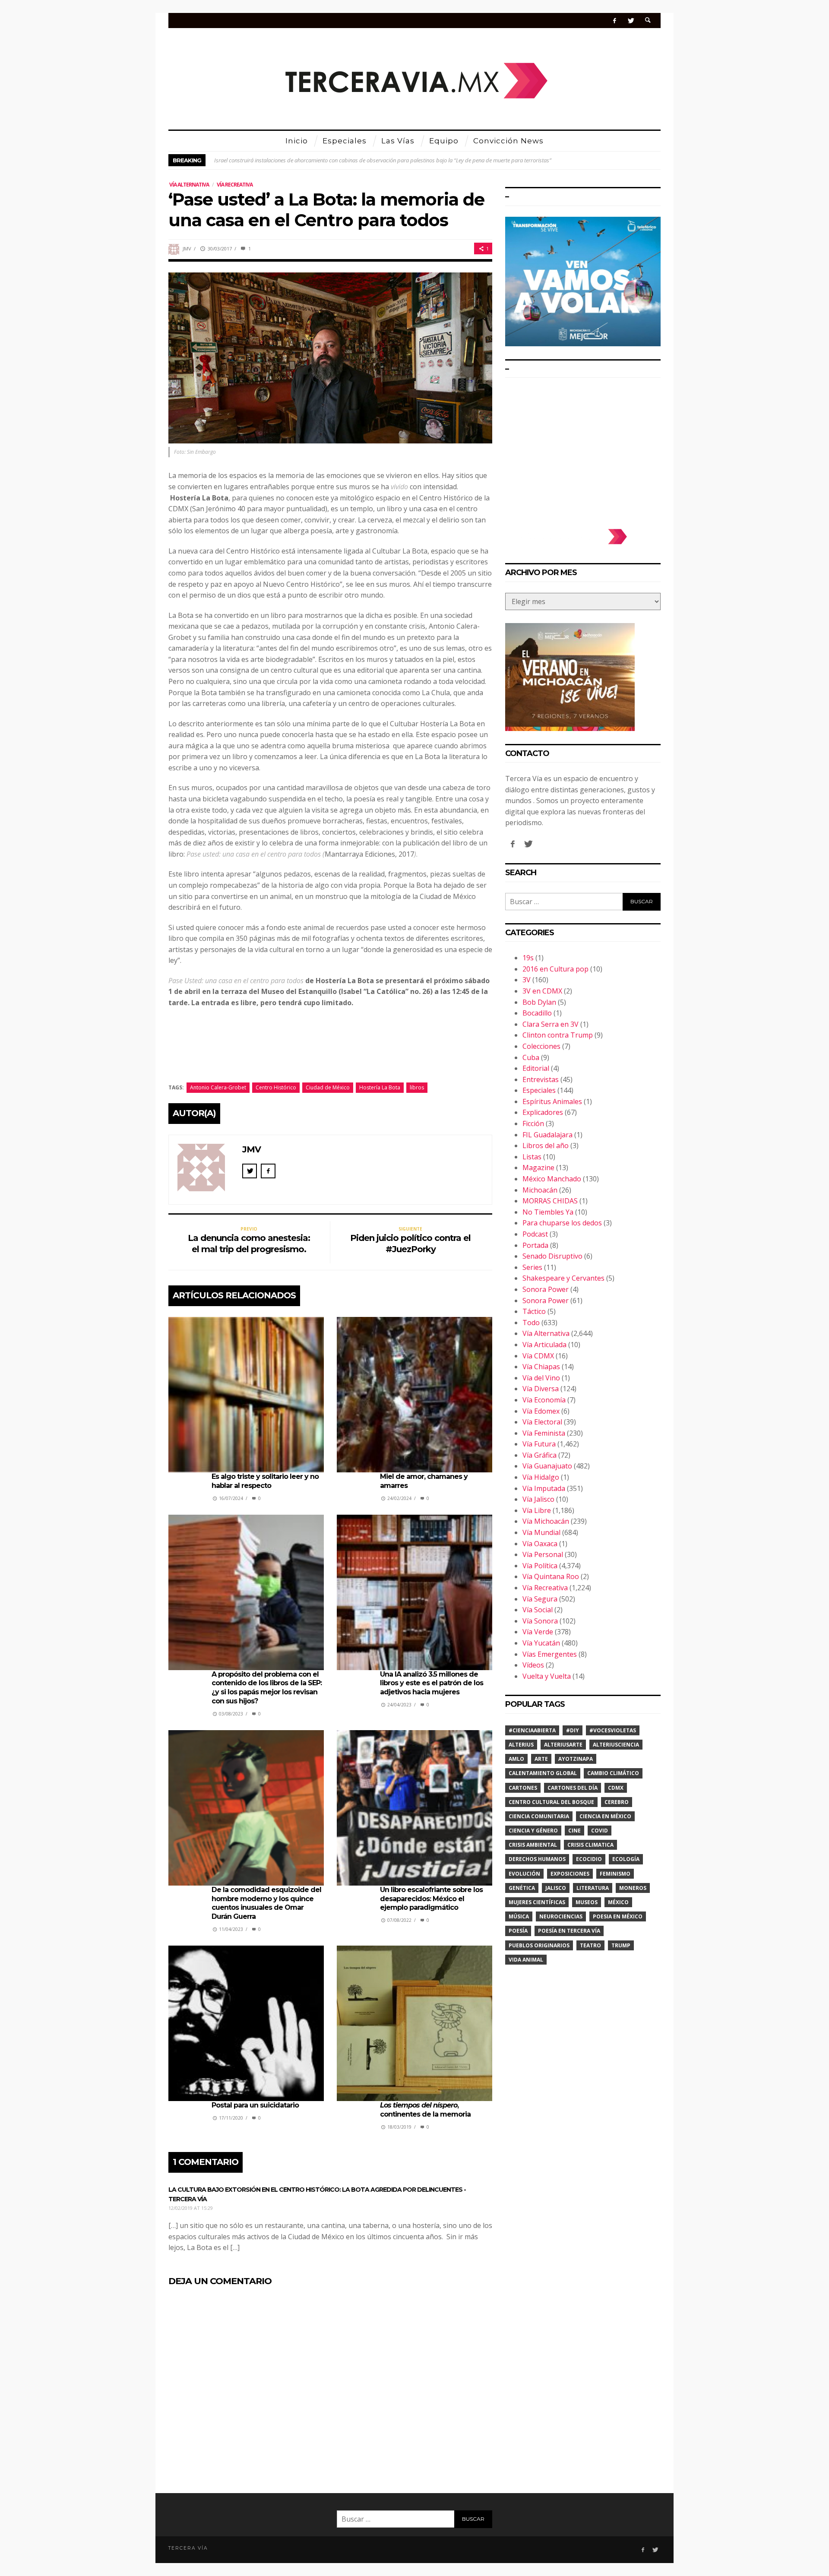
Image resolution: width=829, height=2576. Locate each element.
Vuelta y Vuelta (547, 1676)
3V (527, 980)
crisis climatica (590, 1845)
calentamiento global (543, 1773)
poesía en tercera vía (569, 1931)
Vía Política (540, 1566)
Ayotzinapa (576, 1759)
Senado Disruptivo (552, 1256)
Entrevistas (541, 1079)
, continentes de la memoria (425, 2110)
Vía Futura (539, 1444)
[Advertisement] (583, 449)
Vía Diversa (541, 1389)
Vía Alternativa (189, 185)
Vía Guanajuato (547, 1466)
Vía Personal (543, 1554)
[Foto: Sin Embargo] (330, 357)
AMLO (516, 1759)
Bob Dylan (539, 1002)
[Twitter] (631, 21)
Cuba (531, 1057)
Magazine (538, 1168)
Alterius (521, 1745)
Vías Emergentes (550, 1654)
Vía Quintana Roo (551, 1576)
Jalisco (556, 1888)
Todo (531, 1323)
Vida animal (526, 1960)
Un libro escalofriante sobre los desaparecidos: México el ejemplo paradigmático (431, 1899)
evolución (524, 1874)
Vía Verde (538, 1632)
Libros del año (546, 1146)
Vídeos (533, 1665)
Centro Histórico (276, 1087)
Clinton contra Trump (558, 1035)
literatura (593, 1888)
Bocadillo (537, 1013)
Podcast (535, 1234)
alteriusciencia (616, 1745)
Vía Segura (540, 1599)
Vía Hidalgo (541, 1477)
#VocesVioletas (613, 1730)
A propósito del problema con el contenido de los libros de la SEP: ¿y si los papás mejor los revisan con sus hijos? (267, 1688)
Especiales (539, 1090)
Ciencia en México (605, 1816)
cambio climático (613, 1773)
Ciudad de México (328, 1087)
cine (574, 1831)
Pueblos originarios (539, 1945)
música (519, 1916)
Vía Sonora (540, 1621)
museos (587, 1902)
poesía (518, 1931)
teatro (590, 1945)
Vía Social (538, 1610)
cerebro (617, 1802)
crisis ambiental (533, 1845)
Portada (535, 1245)
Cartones (523, 1788)
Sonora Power (546, 1289)
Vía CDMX (538, 1356)
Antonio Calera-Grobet (218, 1087)
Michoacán (540, 1190)
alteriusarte (563, 1745)
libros (417, 1087)
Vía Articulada (544, 1345)
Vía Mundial (541, 1532)
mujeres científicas (537, 1902)
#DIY (573, 1730)
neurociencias (561, 1916)
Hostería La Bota (380, 1087)
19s (528, 958)
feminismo (615, 1874)
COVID (600, 1831)
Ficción (533, 1123)
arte (541, 1759)
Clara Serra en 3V (551, 1024)
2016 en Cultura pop (555, 969)
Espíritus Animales (552, 1101)
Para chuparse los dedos (562, 1223)
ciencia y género (533, 1831)
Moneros (633, 1888)
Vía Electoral (542, 1422)
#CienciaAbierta (532, 1730)
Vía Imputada (544, 1488)
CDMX (616, 1788)
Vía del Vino (541, 1378)
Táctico (534, 1311)
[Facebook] (615, 21)
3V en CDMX (542, 991)
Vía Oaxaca (540, 1544)
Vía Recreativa (235, 185)
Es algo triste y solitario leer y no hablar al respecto (265, 1481)
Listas (532, 1157)
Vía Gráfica (539, 1455)
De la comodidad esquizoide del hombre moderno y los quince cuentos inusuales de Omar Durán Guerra (266, 1903)
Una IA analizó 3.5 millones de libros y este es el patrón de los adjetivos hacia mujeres (432, 1683)
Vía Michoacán (546, 1521)
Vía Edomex (541, 1411)
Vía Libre (537, 1510)
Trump (621, 1945)
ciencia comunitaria (539, 1816)
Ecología (626, 1859)
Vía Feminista (544, 1433)
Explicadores (543, 1112)
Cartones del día (573, 1788)
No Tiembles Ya (548, 1212)
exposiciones (570, 1874)
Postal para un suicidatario (255, 2105)
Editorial (536, 1068)
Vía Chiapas (541, 1367)
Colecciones (541, 1046)
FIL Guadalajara (547, 1135)
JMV (187, 248)
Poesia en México (618, 1916)
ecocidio (589, 1859)
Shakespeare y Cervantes (563, 1278)
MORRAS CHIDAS (550, 1201)
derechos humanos (537, 1859)
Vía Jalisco (538, 1499)
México (618, 1902)
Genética (522, 1888)
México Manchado (552, 1179)
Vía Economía (544, 1400)
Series (532, 1267)
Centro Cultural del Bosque (551, 1802)
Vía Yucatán (541, 1643)
